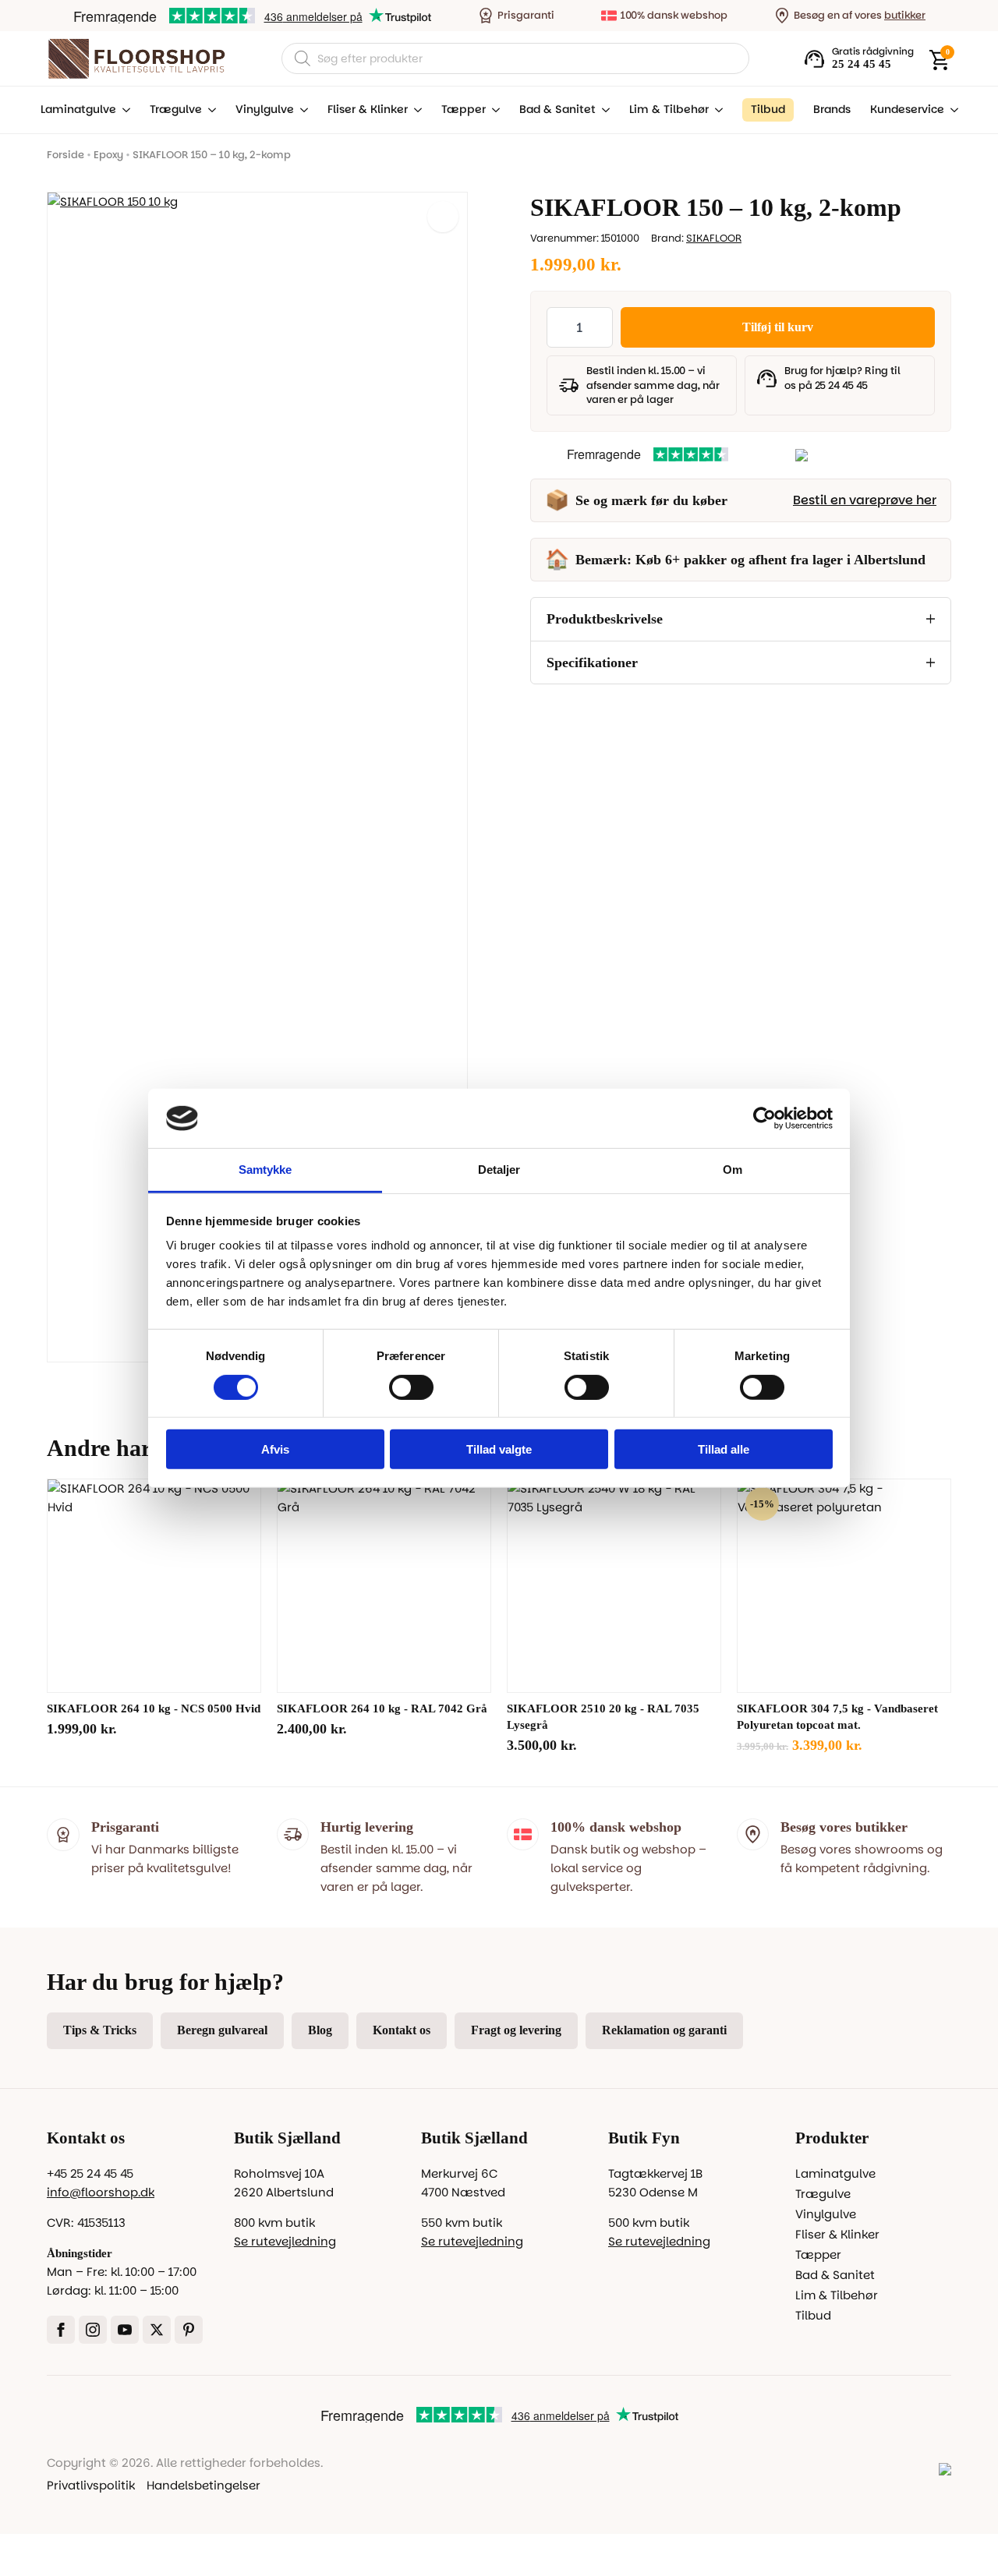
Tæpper (464, 110)
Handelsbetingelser (203, 2485)
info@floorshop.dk (101, 2192)
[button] (443, 217)
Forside (65, 155)
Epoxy (108, 155)
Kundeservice (907, 110)
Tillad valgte (499, 1449)
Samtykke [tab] (265, 1170)
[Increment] (600, 327)
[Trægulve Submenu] (209, 110)
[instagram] (93, 2330)
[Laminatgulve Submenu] (123, 110)
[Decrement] (559, 327)
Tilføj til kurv (778, 327)
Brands (832, 110)
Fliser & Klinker (368, 110)
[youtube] (125, 2330)
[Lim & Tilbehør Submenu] (716, 110)
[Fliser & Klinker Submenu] (415, 110)
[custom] (189, 2330)
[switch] (411, 1387)
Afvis (275, 1449)
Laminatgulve (78, 110)
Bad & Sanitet (557, 110)
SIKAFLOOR (714, 238)
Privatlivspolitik (91, 2485)
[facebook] (61, 2330)
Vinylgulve (265, 110)
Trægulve (176, 110)
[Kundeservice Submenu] (951, 110)
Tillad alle (724, 1449)
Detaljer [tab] (499, 1170)
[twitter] (157, 2330)
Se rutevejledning (285, 2241)
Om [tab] (733, 1170)
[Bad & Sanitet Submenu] (603, 110)
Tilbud (813, 2315)
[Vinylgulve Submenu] (301, 110)
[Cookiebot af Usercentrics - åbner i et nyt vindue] (764, 1118)
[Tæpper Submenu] (493, 110)
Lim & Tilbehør (669, 110)
